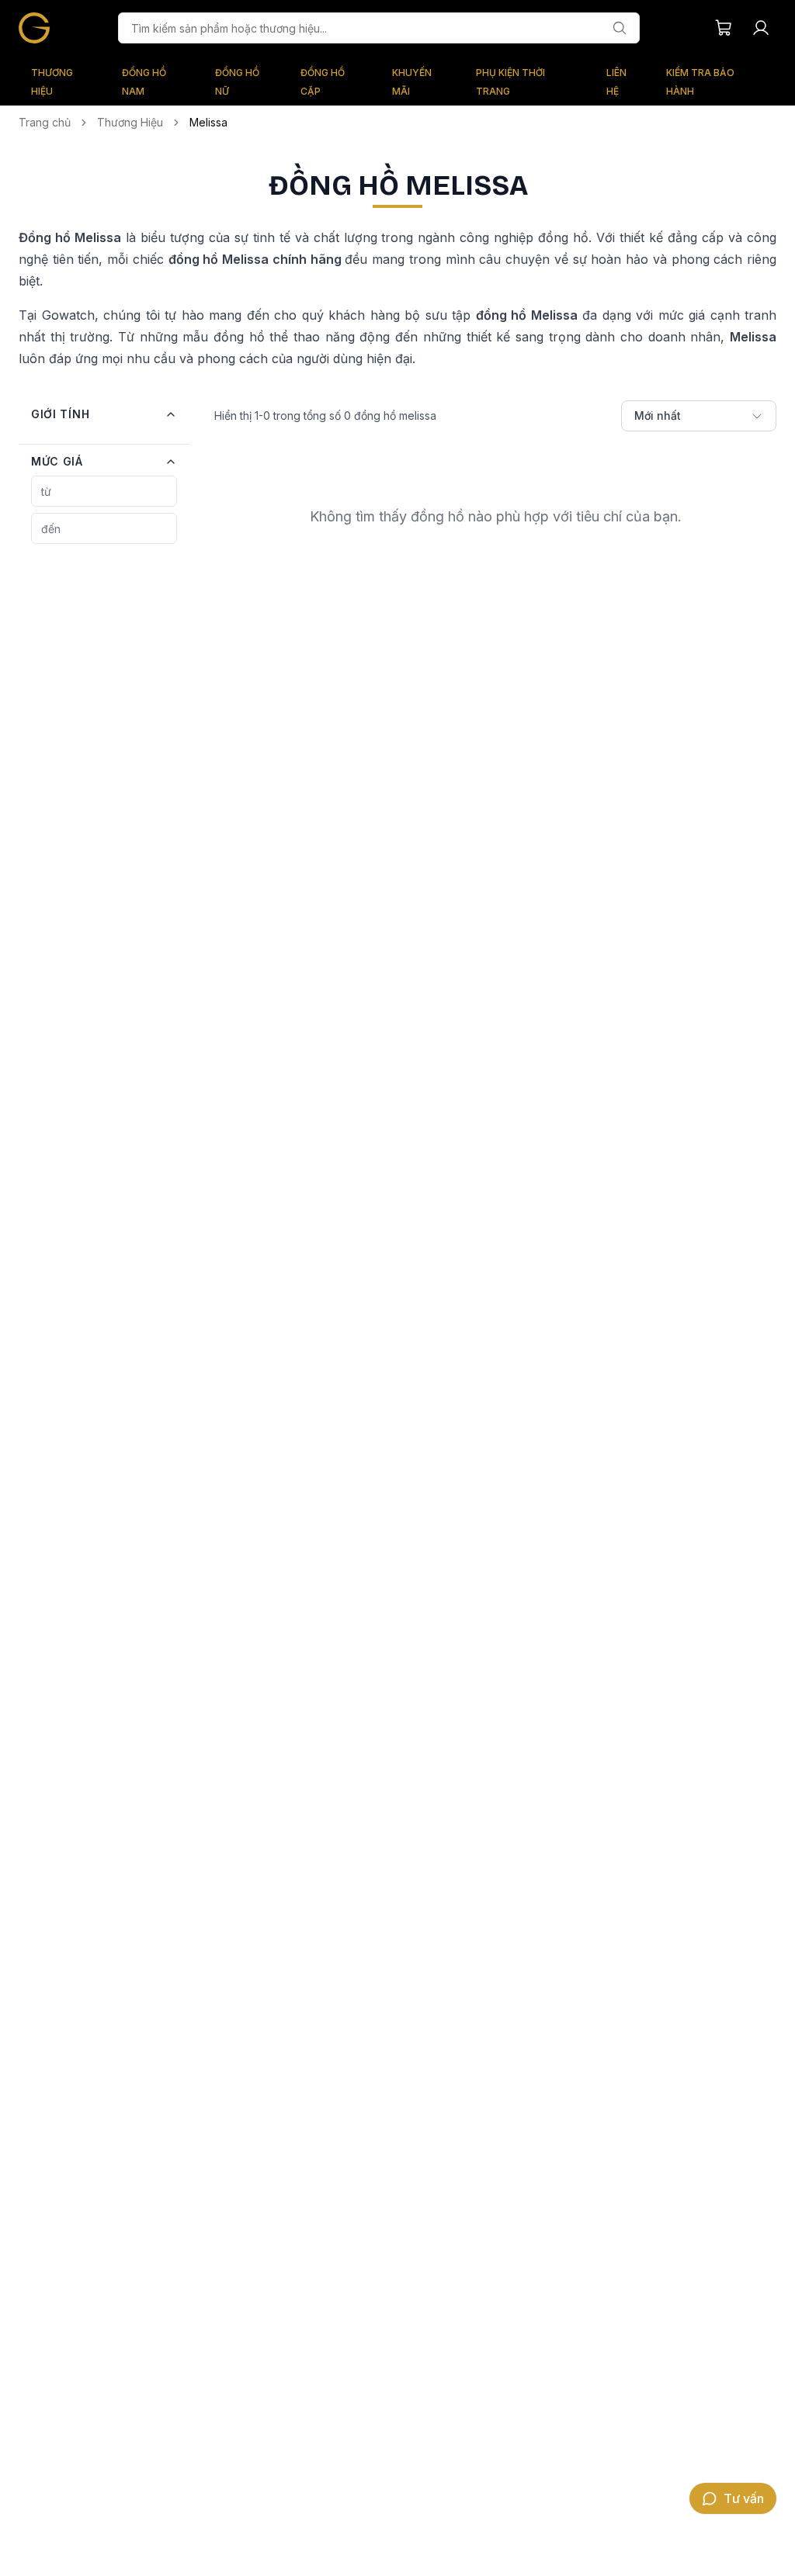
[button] (104, 414)
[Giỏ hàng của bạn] (724, 28)
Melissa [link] (208, 122)
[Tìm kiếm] (620, 28)
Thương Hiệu (130, 122)
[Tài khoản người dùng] (761, 28)
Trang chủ (45, 122)
